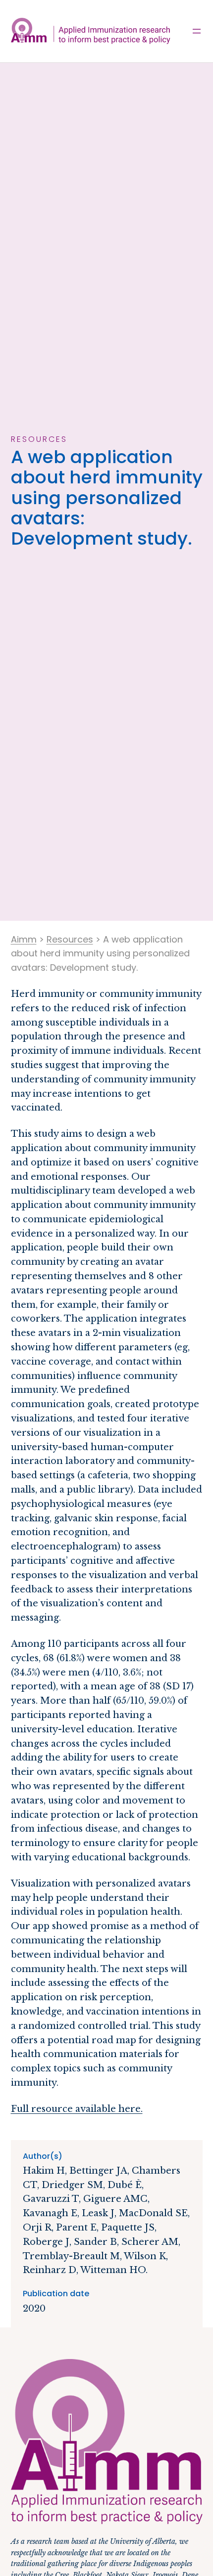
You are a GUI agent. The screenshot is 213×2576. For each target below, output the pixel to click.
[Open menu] (197, 31)
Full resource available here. (77, 2109)
